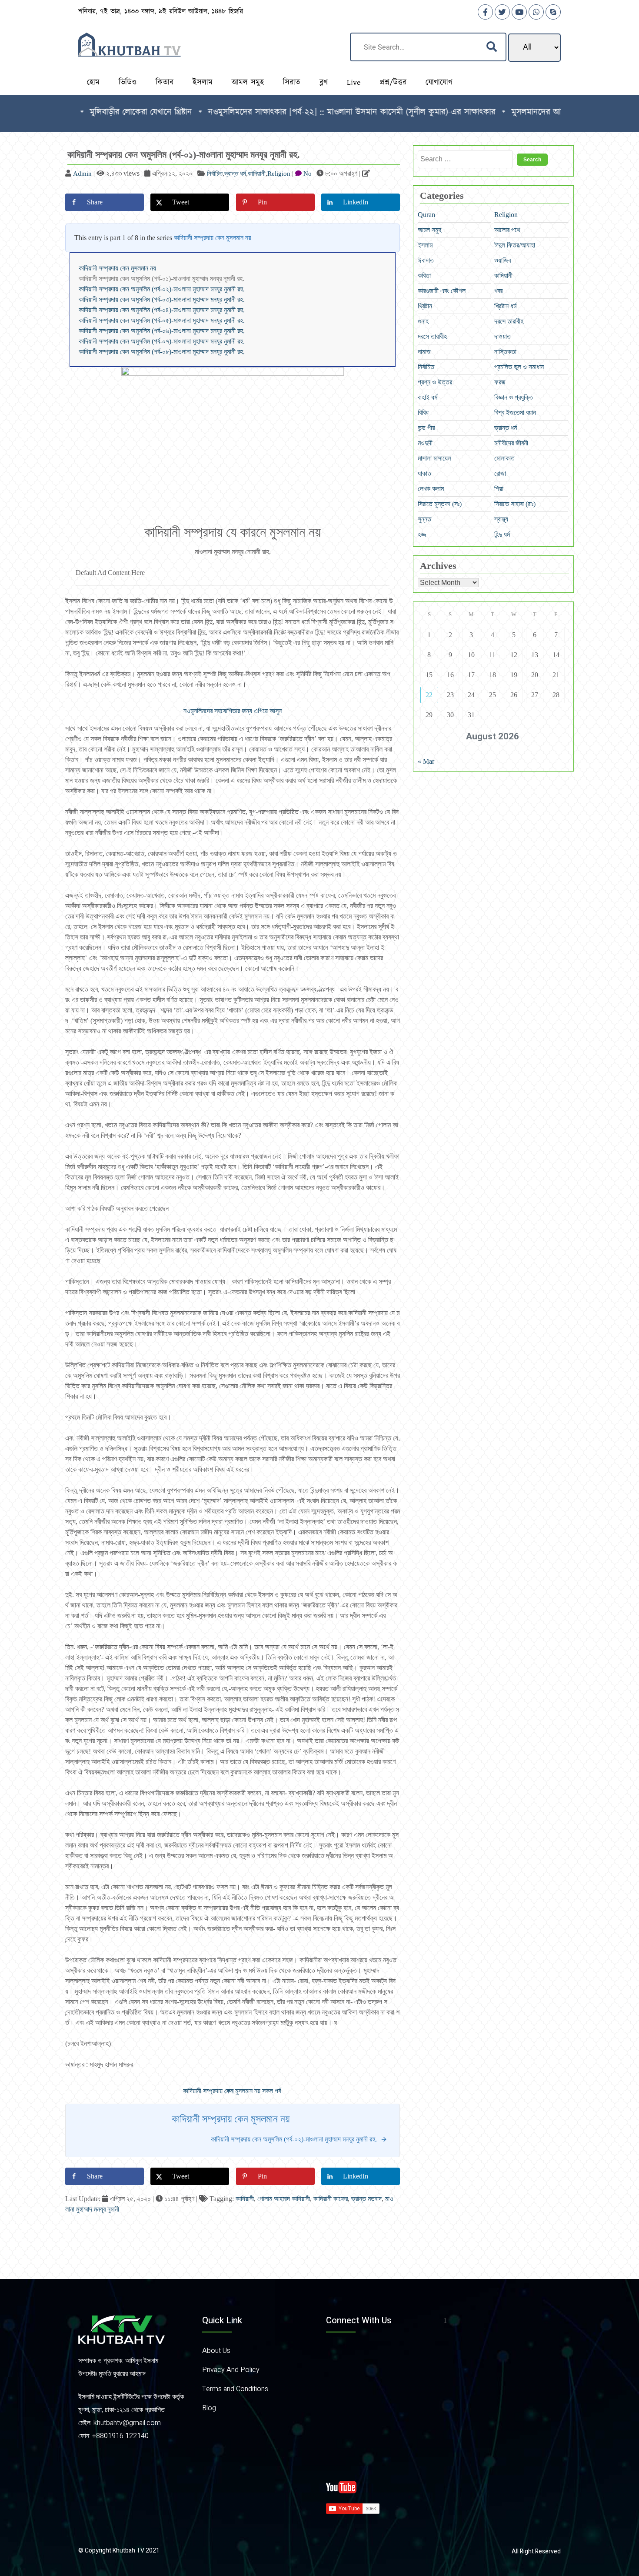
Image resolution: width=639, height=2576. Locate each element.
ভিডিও (128, 83)
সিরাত (292, 83)
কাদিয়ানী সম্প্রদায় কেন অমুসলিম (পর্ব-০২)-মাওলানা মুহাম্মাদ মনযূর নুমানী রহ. (162, 289)
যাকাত (424, 473)
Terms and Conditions (235, 2389)
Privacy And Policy (231, 2370)
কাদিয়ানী (257, 174)
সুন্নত (424, 519)
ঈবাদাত (426, 260)
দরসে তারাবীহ (509, 321)
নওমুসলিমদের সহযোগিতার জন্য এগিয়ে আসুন (233, 711)
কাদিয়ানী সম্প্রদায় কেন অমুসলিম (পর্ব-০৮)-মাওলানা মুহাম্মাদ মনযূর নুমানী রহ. (162, 352)
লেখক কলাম (431, 489)
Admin (82, 174)
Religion (279, 174)
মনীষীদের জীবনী (511, 443)
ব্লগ (324, 83)
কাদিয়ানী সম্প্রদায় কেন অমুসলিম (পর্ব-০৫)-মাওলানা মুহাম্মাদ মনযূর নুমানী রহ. (162, 320)
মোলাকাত (504, 458)
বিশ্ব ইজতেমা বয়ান (515, 413)
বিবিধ (423, 413)
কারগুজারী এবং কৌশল (442, 291)
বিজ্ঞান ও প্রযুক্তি (514, 397)
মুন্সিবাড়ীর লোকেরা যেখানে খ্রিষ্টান (81, 112)
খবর (498, 291)
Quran (426, 215)
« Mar (426, 761)
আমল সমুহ (248, 83)
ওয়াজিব (503, 260)
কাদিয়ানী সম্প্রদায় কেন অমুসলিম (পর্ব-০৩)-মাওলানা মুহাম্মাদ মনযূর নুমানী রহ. (162, 299)
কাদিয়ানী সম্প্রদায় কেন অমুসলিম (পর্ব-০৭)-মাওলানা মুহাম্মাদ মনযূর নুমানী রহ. (162, 341)
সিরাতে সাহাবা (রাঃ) (515, 504)
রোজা (500, 473)
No (308, 174)
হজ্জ (422, 534)
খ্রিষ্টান (425, 306)
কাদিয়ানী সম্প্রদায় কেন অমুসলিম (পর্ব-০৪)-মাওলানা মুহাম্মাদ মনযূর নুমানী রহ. (162, 310)
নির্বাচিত (215, 174)
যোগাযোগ (439, 83)
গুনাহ (423, 321)
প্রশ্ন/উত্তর (393, 83)
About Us (216, 2351)
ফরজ (500, 382)
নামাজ (424, 352)
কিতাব (165, 83)
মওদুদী (425, 443)
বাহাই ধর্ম (428, 397)
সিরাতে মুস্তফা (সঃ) (440, 504)
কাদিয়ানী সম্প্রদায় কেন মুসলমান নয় (213, 238)
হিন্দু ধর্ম (502, 534)
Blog (209, 2408)
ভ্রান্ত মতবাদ (366, 2199)
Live (354, 83)
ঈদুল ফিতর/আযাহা (515, 245)
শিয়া (499, 489)
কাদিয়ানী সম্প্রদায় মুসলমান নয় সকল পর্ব (233, 2091)
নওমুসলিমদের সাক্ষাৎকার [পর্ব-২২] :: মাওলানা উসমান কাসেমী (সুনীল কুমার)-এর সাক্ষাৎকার (291, 112)
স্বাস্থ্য (501, 519)
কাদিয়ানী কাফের (331, 2199)
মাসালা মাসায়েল (434, 458)
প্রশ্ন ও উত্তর (435, 382)
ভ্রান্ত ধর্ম (235, 174)
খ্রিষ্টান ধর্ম (505, 306)
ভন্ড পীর (426, 428)
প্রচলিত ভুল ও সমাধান (519, 367)
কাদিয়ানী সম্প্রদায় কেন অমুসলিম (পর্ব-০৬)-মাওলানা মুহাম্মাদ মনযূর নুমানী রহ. (162, 331)
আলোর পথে (507, 230)
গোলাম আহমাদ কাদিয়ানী (284, 2199)
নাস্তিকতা (505, 352)
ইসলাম (203, 83)
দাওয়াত (503, 336)
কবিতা (424, 276)
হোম (93, 83)
